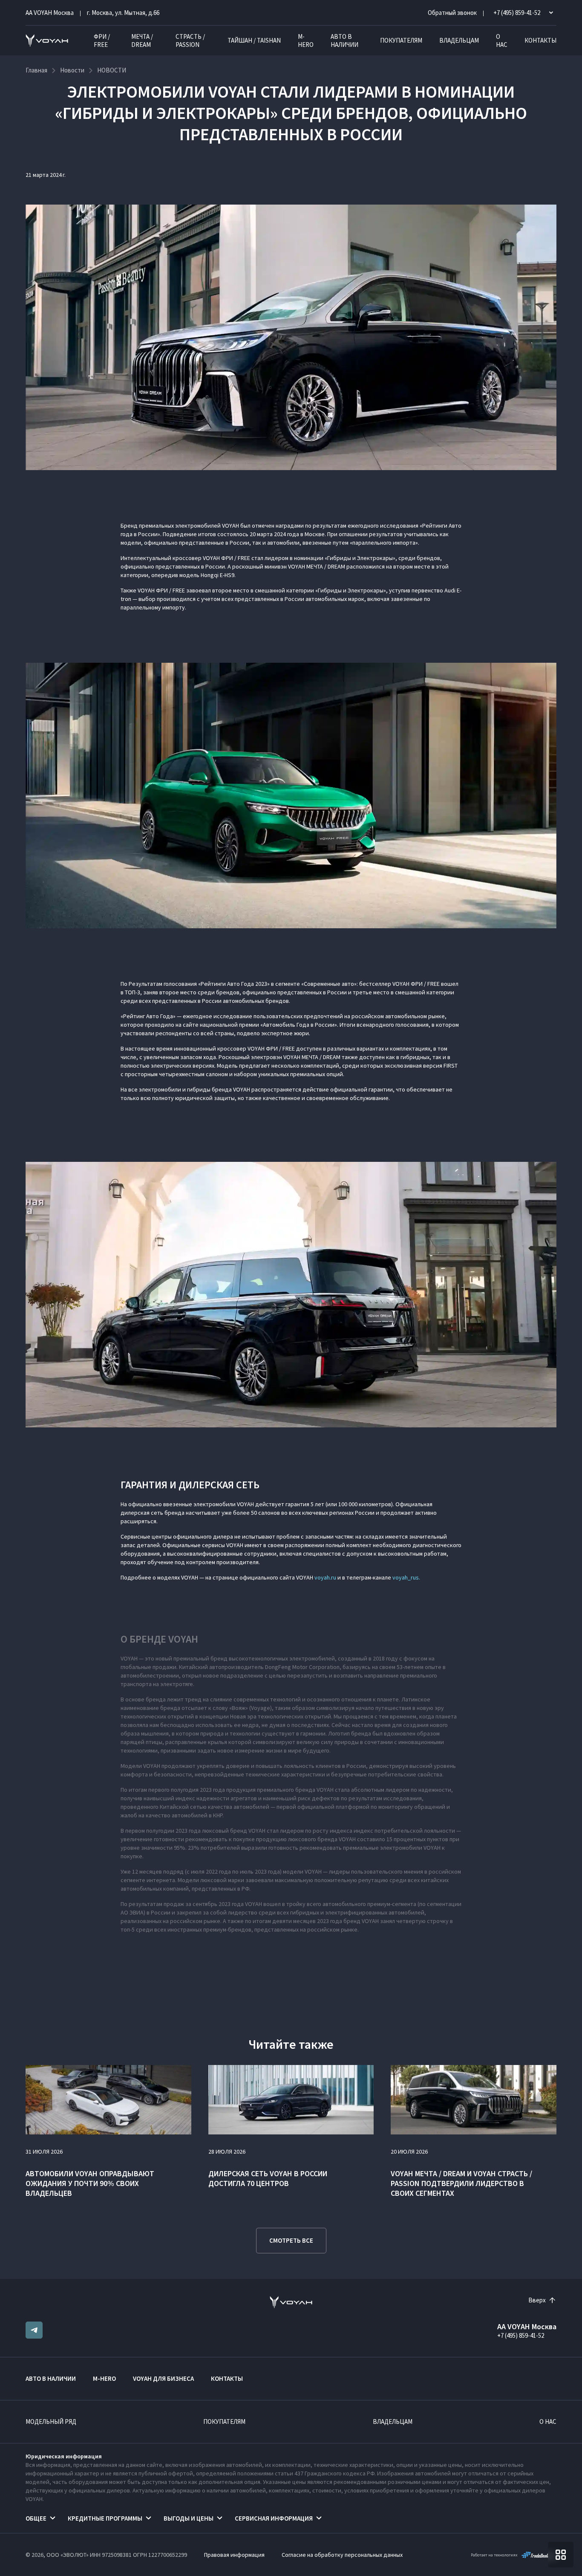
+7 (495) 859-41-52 (521, 2335)
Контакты (540, 40)
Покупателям (401, 40)
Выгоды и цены (189, 2518)
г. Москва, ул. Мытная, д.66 (123, 13)
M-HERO (306, 40)
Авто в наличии (344, 40)
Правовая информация (234, 2555)
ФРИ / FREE (102, 40)
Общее (36, 2518)
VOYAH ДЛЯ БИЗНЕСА (163, 2378)
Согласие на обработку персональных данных (342, 2555)
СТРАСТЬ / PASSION (190, 40)
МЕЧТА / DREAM (142, 40)
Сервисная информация (274, 2518)
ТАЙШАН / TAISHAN (254, 40)
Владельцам (459, 40)
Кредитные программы (105, 2518)
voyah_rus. (406, 1577)
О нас (502, 40)
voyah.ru (325, 1577)
